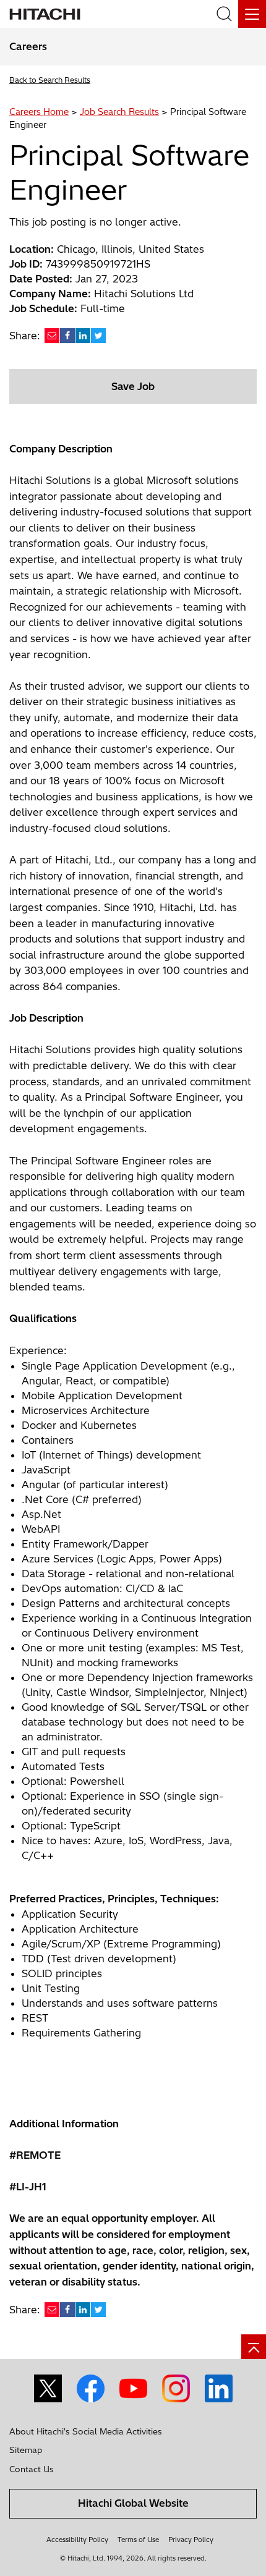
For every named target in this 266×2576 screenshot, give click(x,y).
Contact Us (32, 2469)
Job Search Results (119, 112)
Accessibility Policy (77, 2540)
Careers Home (39, 112)
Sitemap (26, 2450)
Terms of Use (138, 2540)
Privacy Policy (191, 2540)
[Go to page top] (254, 2347)
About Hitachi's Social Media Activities (86, 2431)
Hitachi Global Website (133, 2503)
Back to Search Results (50, 80)
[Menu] (252, 14)
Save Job (133, 386)
